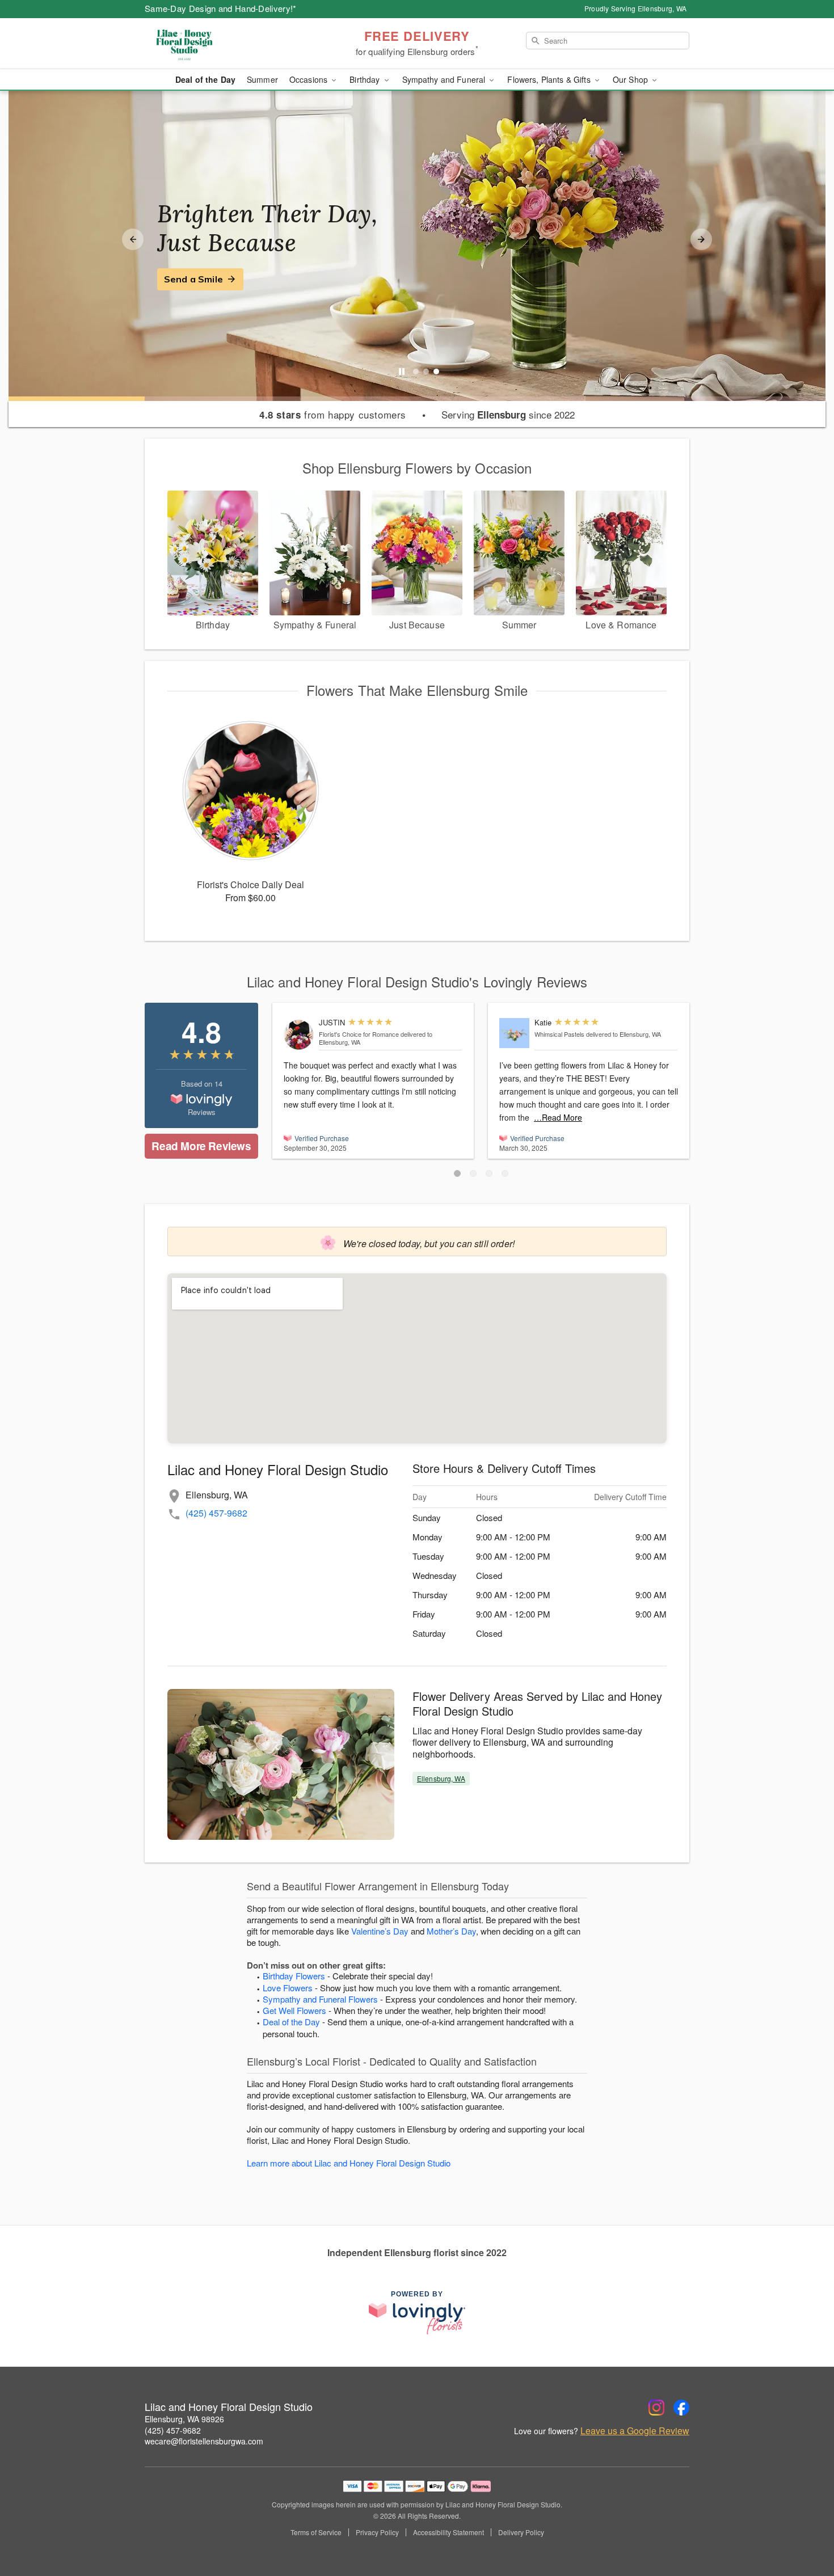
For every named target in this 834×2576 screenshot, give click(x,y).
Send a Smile (193, 279)
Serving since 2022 (508, 415)
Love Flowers (288, 1988)
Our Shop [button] (631, 79)
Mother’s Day (451, 1931)
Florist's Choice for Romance (359, 1034)
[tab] (416, 371)
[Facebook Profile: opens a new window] (681, 2408)
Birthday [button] (366, 79)
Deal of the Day (205, 79)
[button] (457, 1173)
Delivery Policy (521, 2532)
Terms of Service (316, 2532)
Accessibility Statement (448, 2532)
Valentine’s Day (380, 1931)
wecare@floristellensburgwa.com (204, 2441)
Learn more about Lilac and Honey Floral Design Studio (349, 2163)
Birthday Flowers (294, 1976)
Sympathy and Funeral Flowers (320, 1999)
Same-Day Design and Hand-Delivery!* (221, 8)
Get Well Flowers (294, 2010)
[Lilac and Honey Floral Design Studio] (226, 44)
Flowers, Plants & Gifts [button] (550, 79)
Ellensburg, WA (441, 1778)
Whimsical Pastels (559, 1034)
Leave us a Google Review (635, 2431)
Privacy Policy (377, 2532)
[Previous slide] (133, 239)
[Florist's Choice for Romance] (299, 1035)
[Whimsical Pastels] (514, 1033)
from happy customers (333, 415)
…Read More (558, 1117)
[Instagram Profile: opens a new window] (656, 2408)
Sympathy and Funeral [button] (445, 79)
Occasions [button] (309, 79)
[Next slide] (701, 239)
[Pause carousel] (402, 371)
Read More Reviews (201, 1146)
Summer (262, 79)
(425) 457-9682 (216, 1513)
